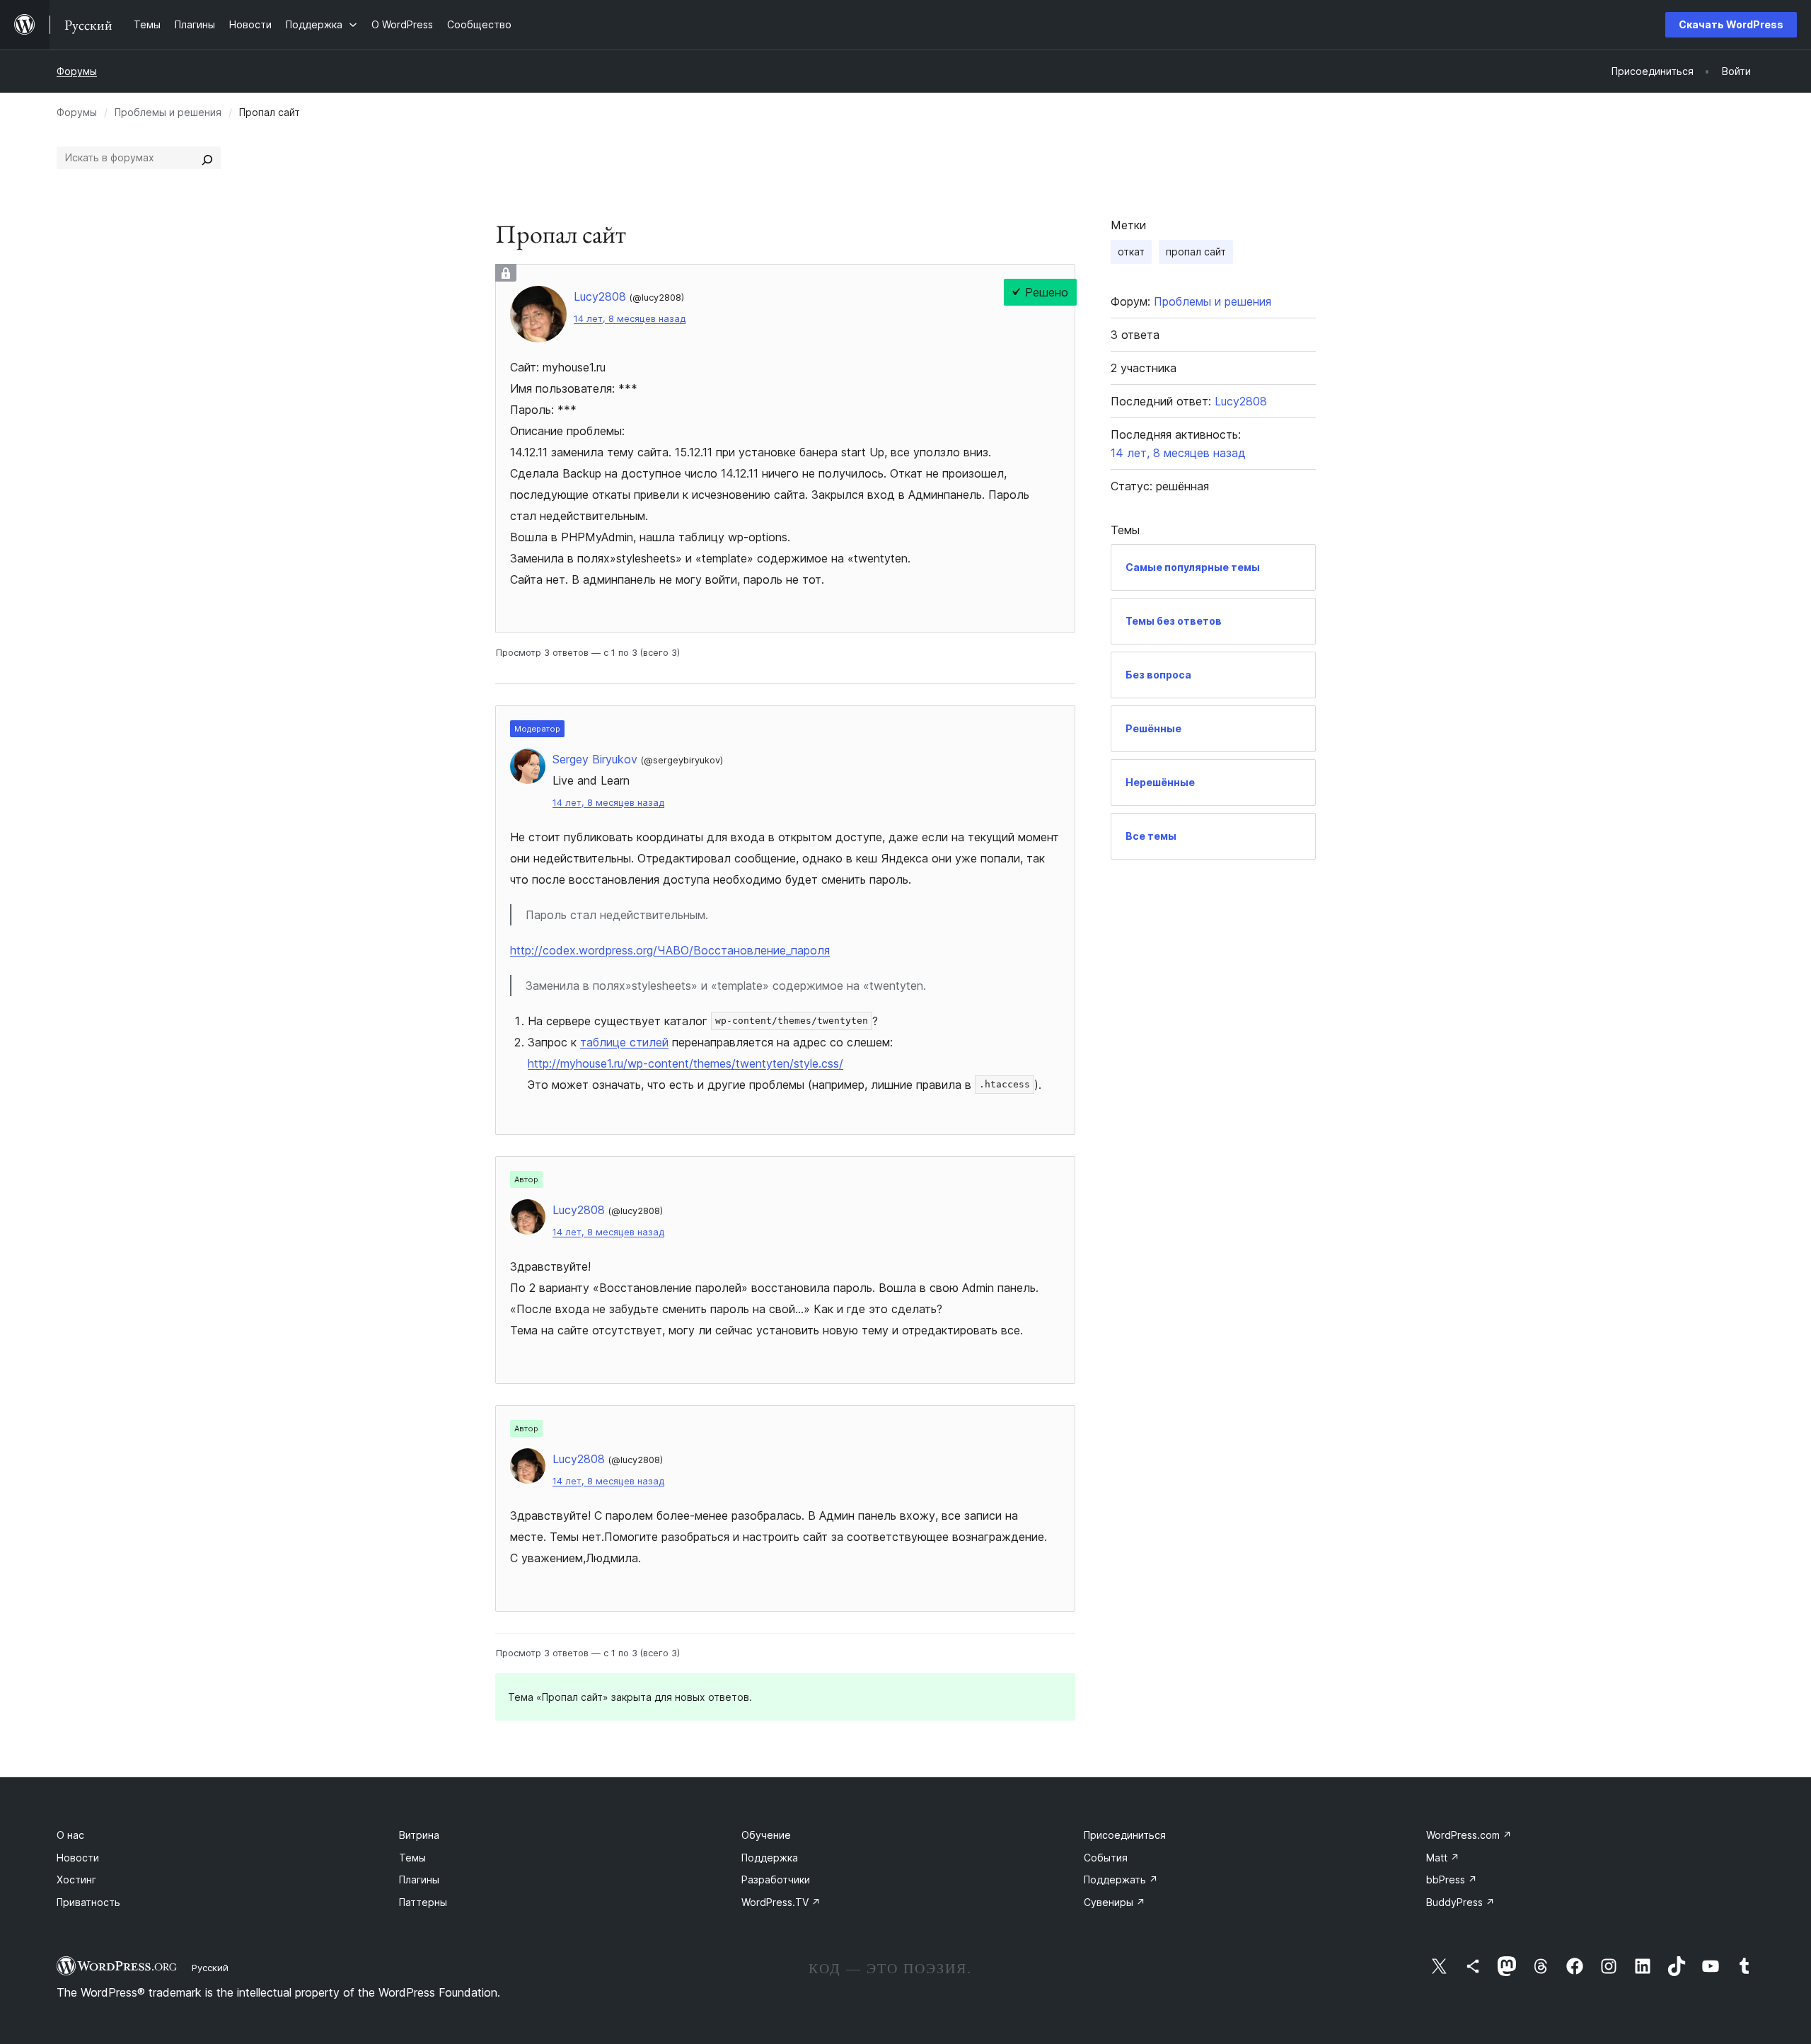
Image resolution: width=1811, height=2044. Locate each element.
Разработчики (776, 1880)
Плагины (419, 1880)
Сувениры (1115, 1902)
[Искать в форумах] (207, 158)
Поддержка (770, 1858)
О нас (70, 1835)
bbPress (1452, 1880)
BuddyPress (1460, 1902)
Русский (210, 1968)
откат (1131, 252)
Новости (78, 1858)
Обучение (766, 1835)
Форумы (77, 71)
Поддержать (1121, 1880)
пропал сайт (1196, 252)
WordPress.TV (781, 1902)
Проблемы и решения (168, 112)
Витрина (419, 1835)
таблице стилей (624, 1042)
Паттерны (423, 1902)
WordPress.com (1469, 1835)
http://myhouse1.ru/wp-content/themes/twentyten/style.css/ (685, 1063)
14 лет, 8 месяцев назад (630, 319)
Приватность (88, 1902)
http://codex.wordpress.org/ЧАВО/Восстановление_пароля (670, 950)
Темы (412, 1858)
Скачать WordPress (1731, 24)
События (1106, 1858)
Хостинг (76, 1880)
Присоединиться (1125, 1835)
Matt (1443, 1858)
